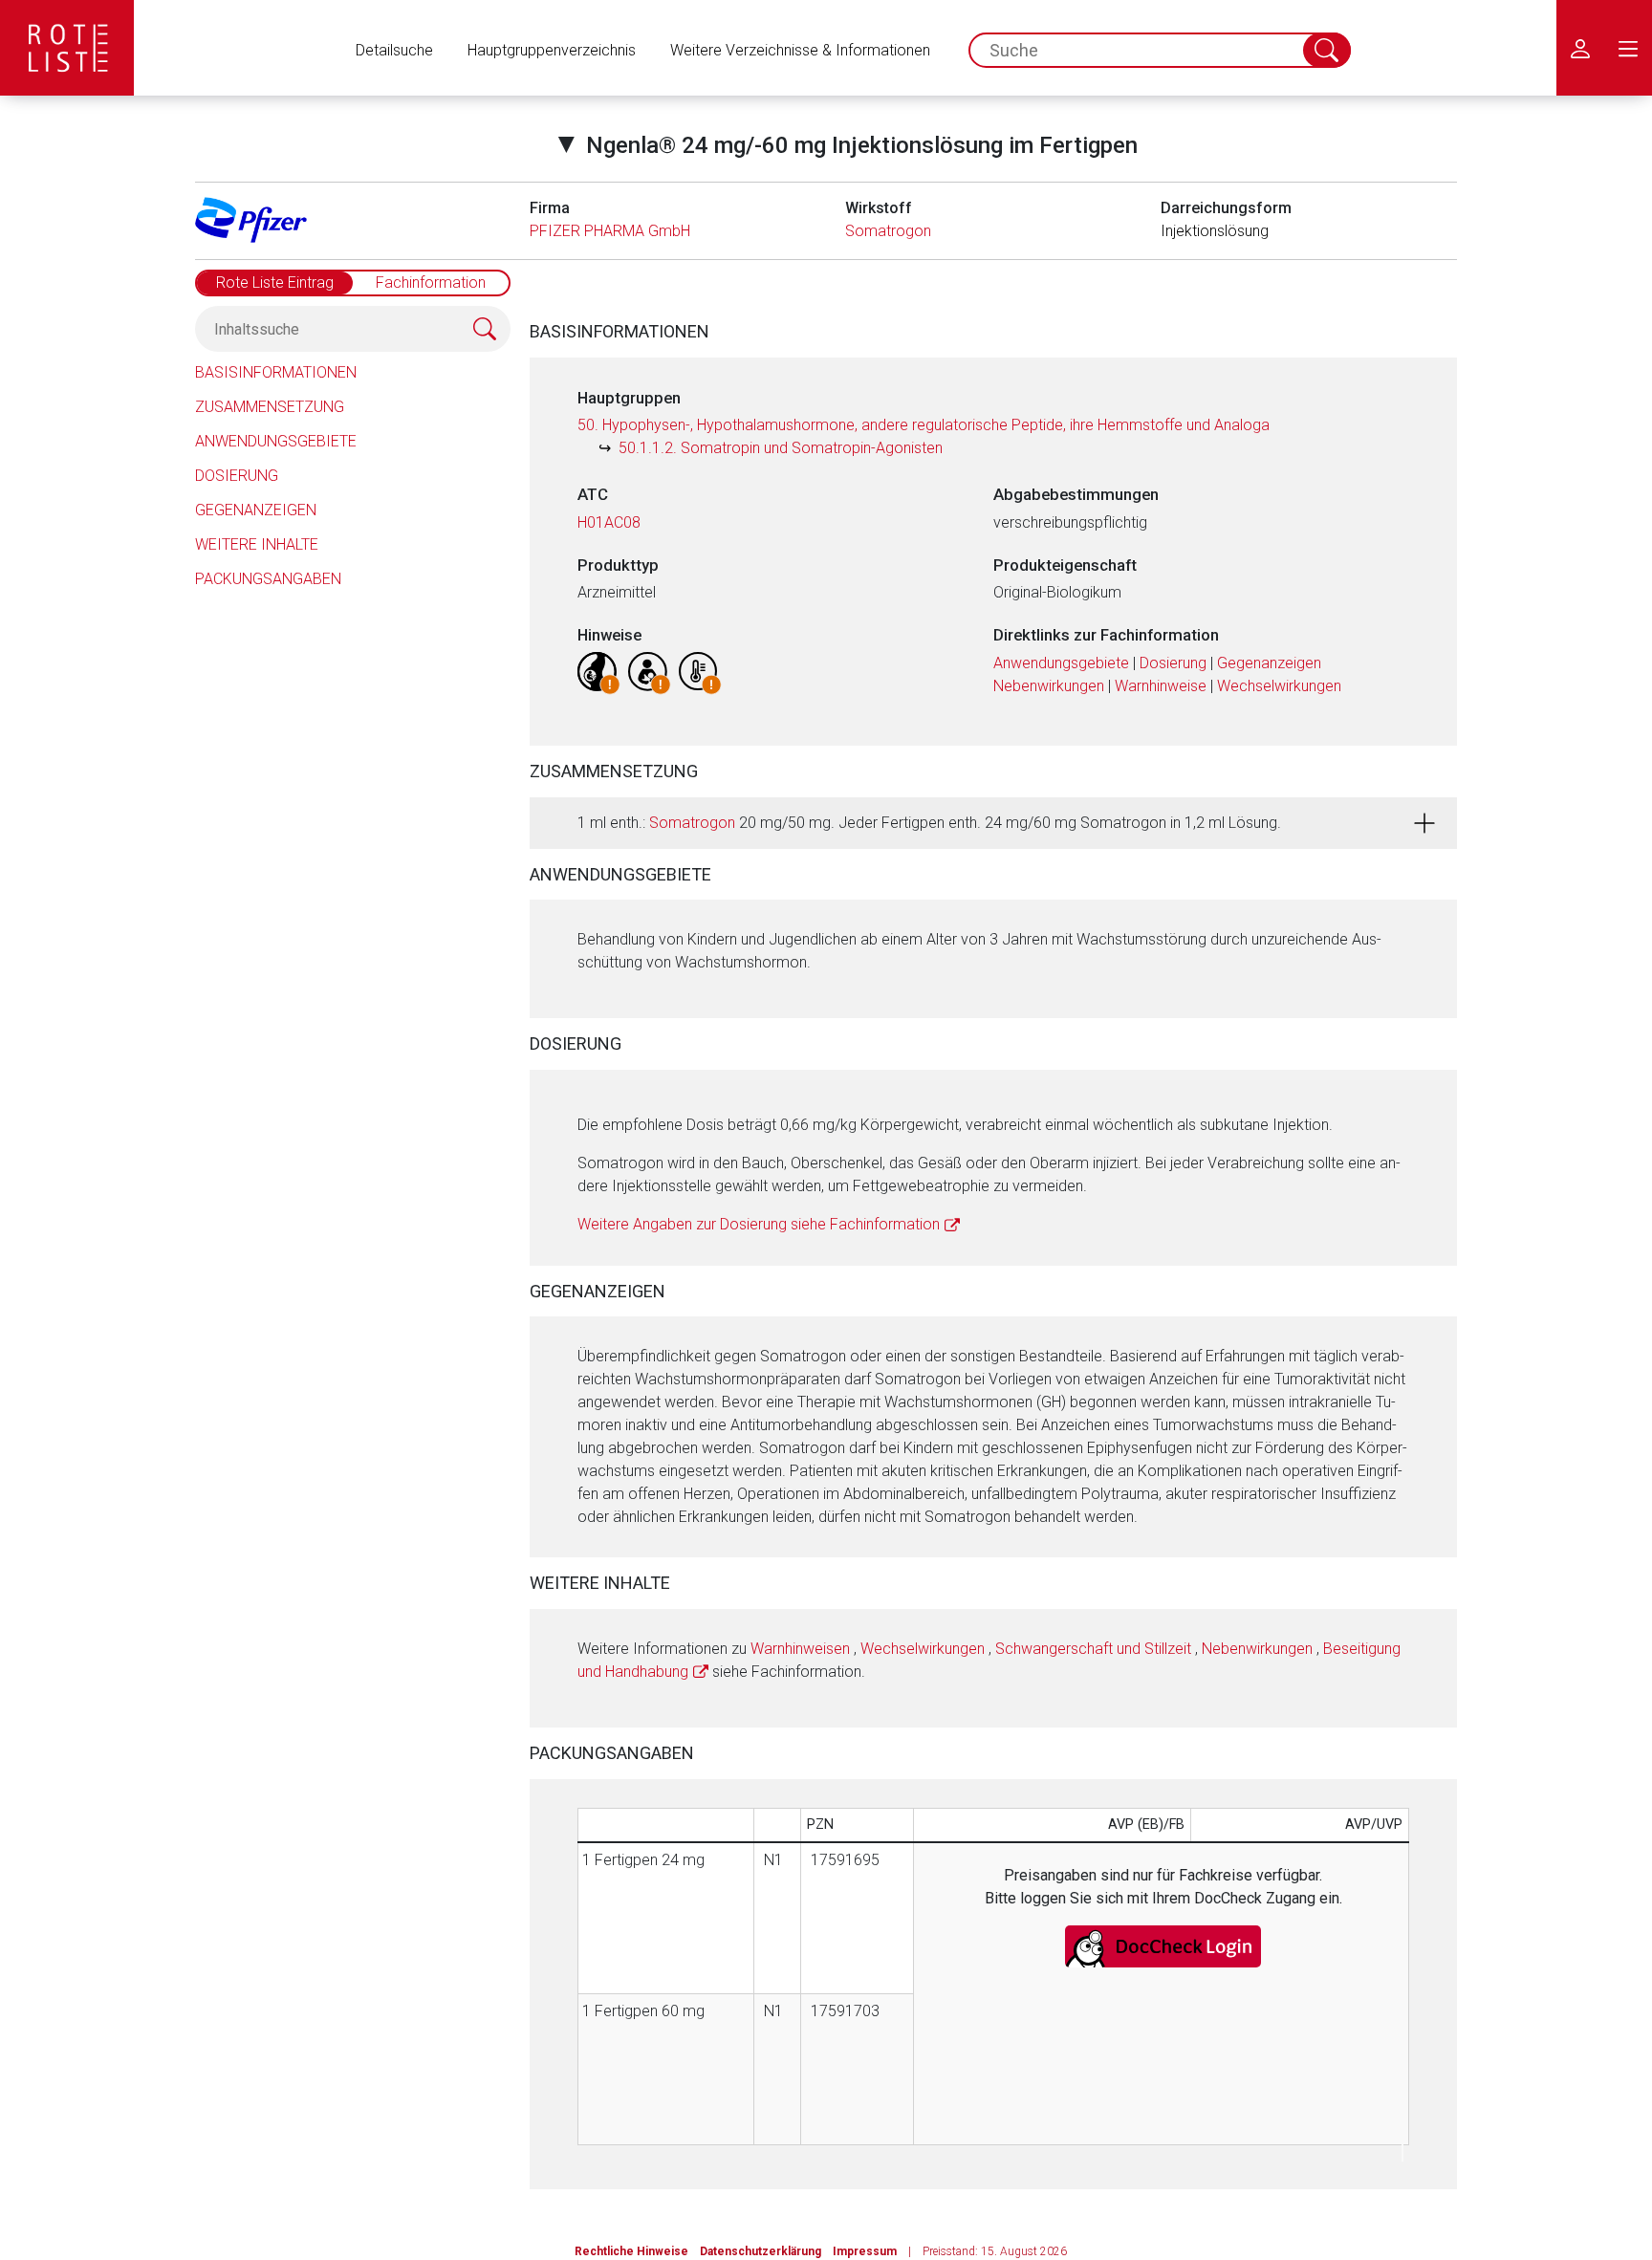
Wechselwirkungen (1279, 686)
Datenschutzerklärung (761, 2251)
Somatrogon (888, 231)
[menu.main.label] (1628, 48)
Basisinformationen (276, 372)
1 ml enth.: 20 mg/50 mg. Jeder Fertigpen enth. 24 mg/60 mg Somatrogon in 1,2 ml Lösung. (929, 823)
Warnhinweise (1161, 686)
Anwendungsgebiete (276, 441)
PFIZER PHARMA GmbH (610, 231)
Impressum (865, 2251)
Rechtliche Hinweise (631, 2251)
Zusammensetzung (270, 407)
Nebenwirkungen (1049, 686)
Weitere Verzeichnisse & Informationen (800, 50)
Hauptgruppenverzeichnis (552, 50)
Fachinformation (431, 282)
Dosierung (237, 476)
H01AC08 (609, 522)
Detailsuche (394, 50)
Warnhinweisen (800, 1649)
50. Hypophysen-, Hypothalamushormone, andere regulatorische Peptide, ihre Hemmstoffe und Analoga (924, 425)
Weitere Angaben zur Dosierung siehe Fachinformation (759, 1224)
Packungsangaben (268, 579)
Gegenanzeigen (256, 510)
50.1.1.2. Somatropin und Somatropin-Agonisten (781, 448)
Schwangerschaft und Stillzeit (1093, 1649)
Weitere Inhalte (257, 544)
